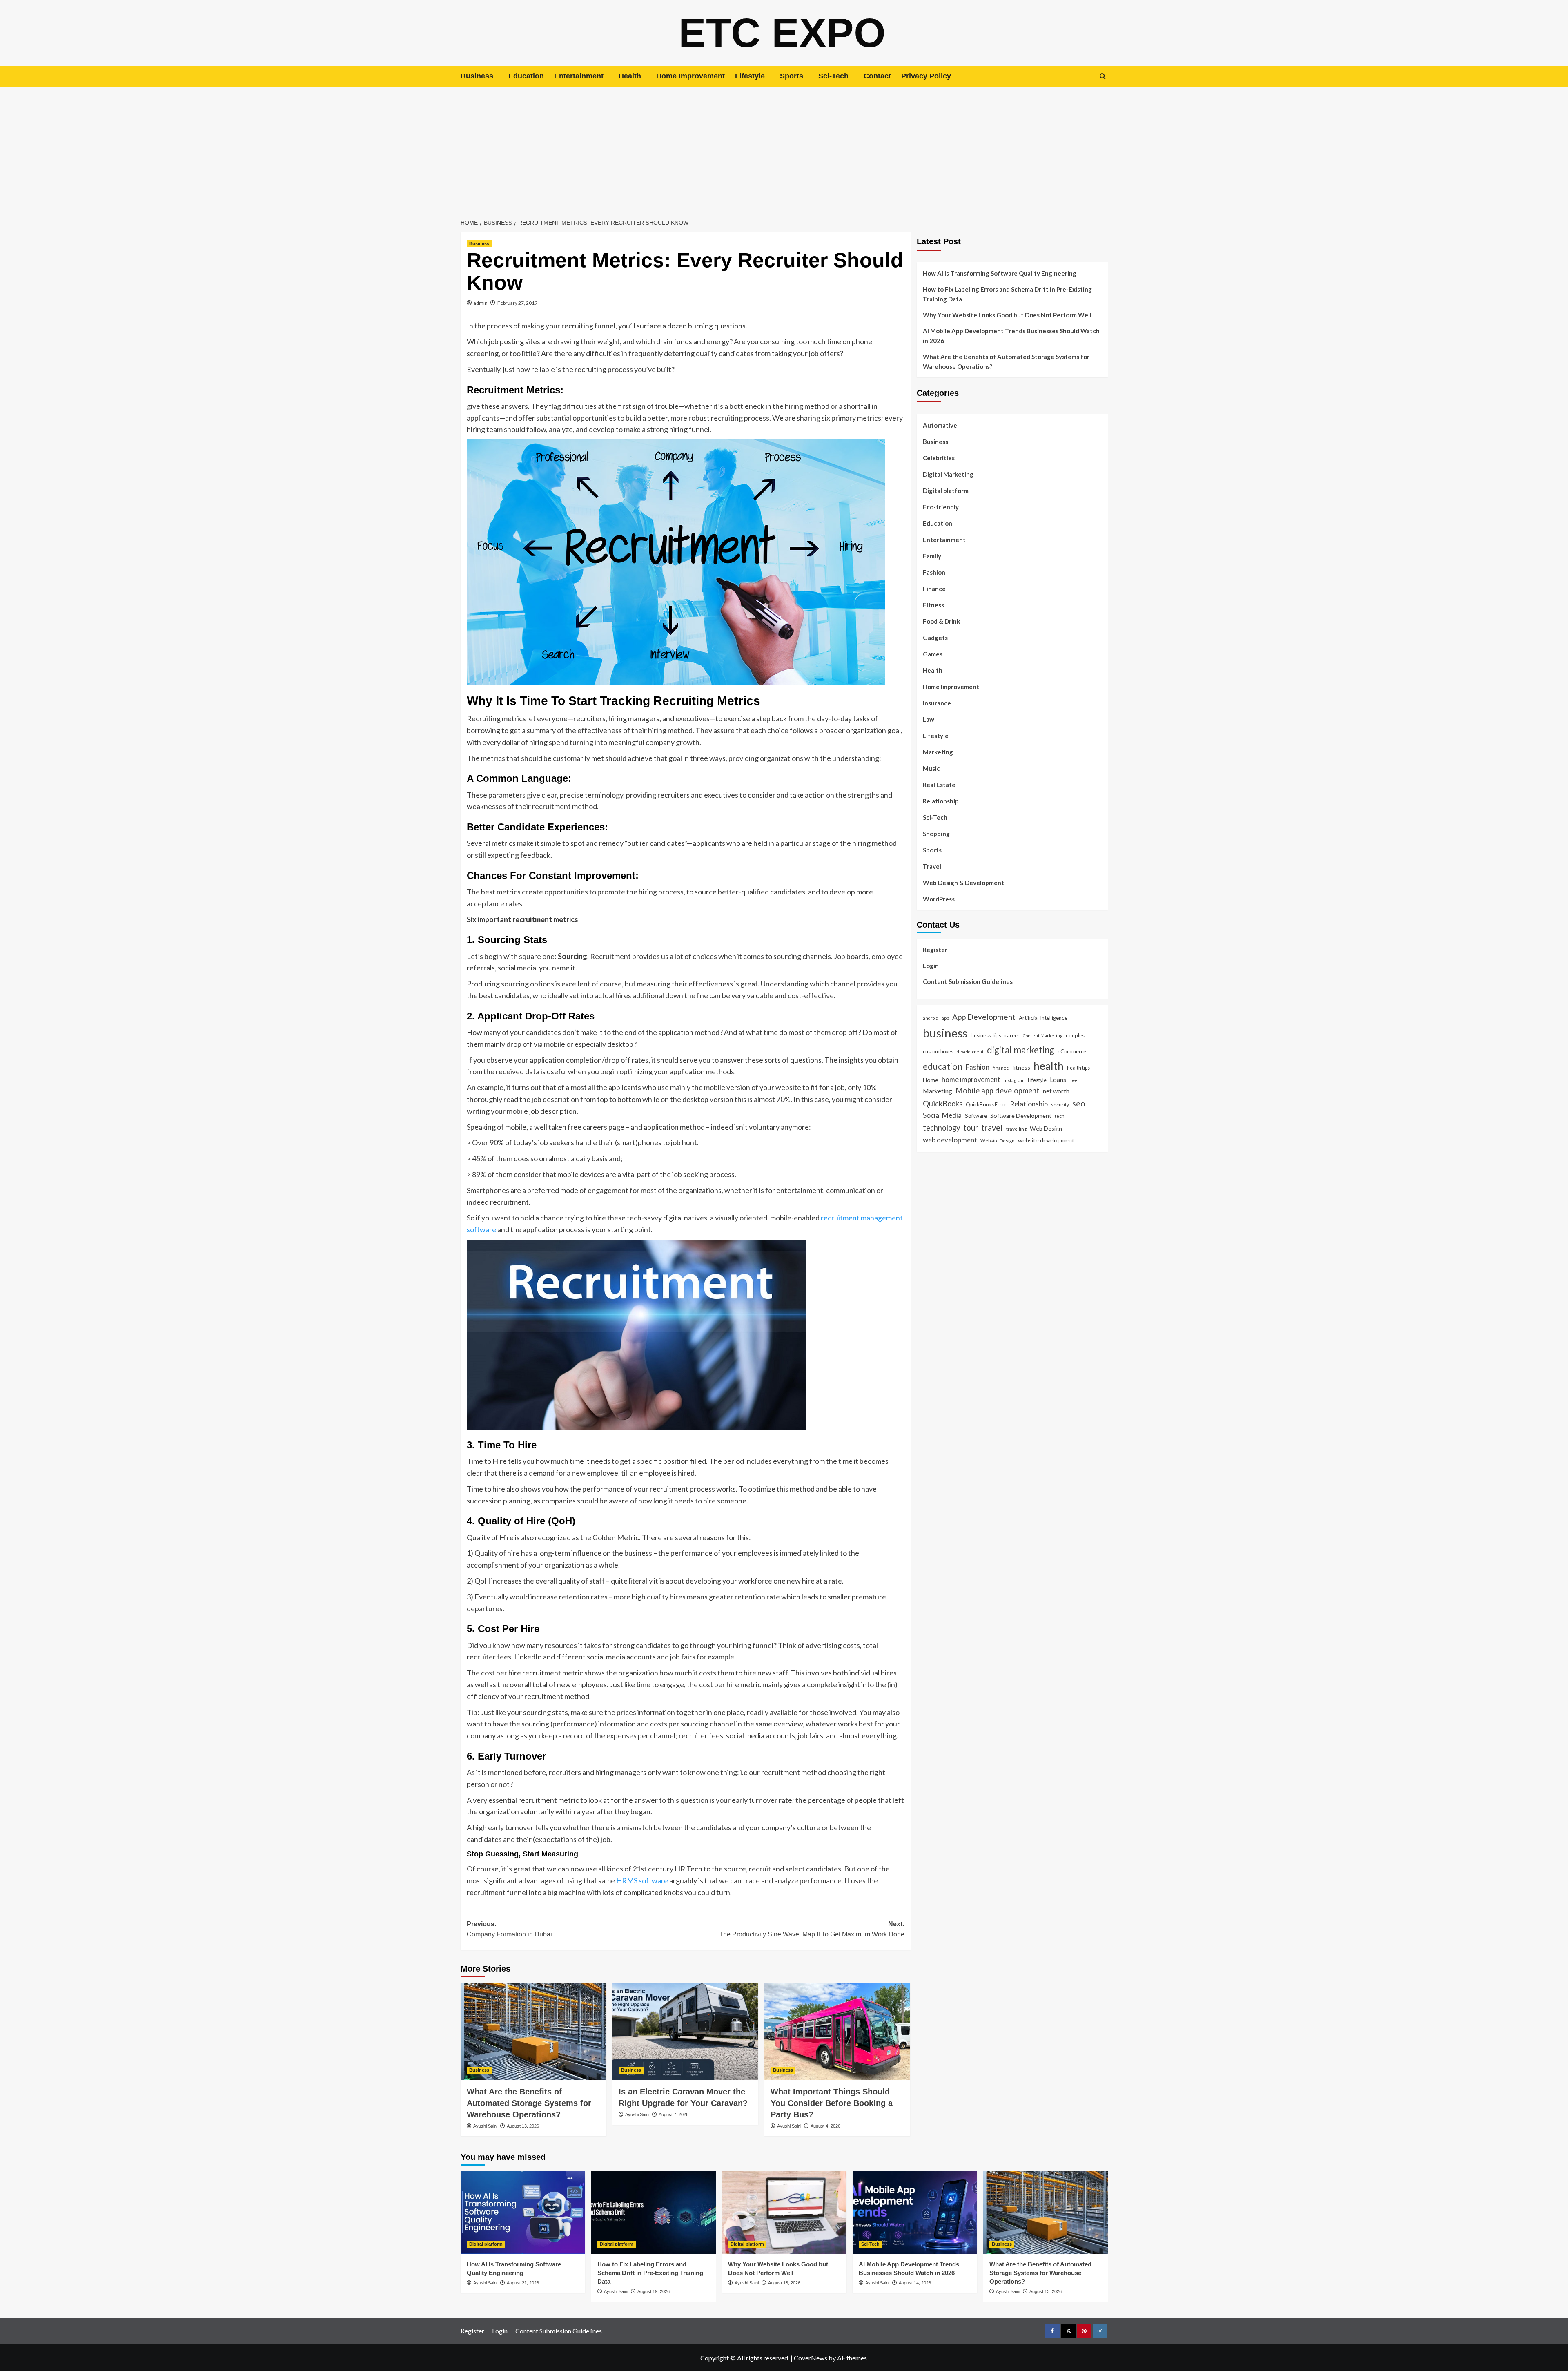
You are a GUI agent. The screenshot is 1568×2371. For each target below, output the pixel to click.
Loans (1058, 1080)
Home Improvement (690, 76)
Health (630, 76)
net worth (1056, 1091)
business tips (986, 1035)
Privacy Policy (926, 76)
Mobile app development (998, 1091)
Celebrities (939, 458)
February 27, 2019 (517, 303)
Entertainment (579, 76)
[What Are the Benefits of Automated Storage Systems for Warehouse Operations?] (533, 2031)
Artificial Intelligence (1043, 1018)
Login (931, 966)
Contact (877, 76)
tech (1060, 1116)
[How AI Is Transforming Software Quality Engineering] (523, 2212)
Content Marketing (1043, 1036)
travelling (1016, 1129)
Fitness (933, 605)
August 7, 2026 (674, 2114)
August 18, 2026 (784, 2283)
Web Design (1046, 1128)
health (1049, 1066)
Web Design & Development (963, 883)
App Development (984, 1017)
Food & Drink (941, 621)
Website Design (998, 1140)
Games (933, 654)
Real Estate (939, 785)
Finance (934, 589)
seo (1079, 1103)
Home (931, 1080)
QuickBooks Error (986, 1104)
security (1060, 1104)
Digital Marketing (948, 474)
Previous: (509, 1929)
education (943, 1066)
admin (481, 303)
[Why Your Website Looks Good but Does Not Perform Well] (784, 2212)
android (931, 1018)
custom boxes (938, 1051)
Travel (932, 866)
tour (971, 1128)
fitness (1021, 1067)
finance (1001, 1068)
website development (1046, 1140)
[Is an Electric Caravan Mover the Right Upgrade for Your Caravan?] (685, 2031)
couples (1075, 1035)
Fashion (934, 572)
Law (929, 719)
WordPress (939, 899)
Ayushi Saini (485, 2126)
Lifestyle (750, 76)
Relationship (941, 801)
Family (932, 556)
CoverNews (811, 2358)
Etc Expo (782, 33)
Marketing (938, 752)
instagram (1014, 1080)
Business (477, 76)
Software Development (1021, 1116)
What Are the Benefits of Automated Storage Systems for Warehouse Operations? (529, 2103)
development (970, 1052)
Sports (792, 76)
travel (992, 1127)
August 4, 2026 (825, 2126)
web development (950, 1140)
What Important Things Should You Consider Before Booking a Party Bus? (832, 2103)
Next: (812, 1929)
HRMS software (642, 1880)
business (945, 1033)
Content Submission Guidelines (968, 981)
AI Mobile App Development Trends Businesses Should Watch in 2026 (1011, 336)
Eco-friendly (941, 507)
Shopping (936, 834)
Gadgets (935, 638)
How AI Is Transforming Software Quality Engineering (1000, 273)
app (945, 1018)
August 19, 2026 (654, 2291)
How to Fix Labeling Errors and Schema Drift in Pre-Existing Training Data (1007, 294)
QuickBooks (943, 1104)
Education (526, 76)
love (1074, 1080)
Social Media (942, 1115)
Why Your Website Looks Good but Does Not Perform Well (1008, 315)
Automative (940, 425)
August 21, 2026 (523, 2283)
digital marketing (1021, 1050)
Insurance (937, 703)
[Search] (1103, 76)
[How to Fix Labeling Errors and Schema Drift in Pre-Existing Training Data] (654, 2212)
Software (976, 1116)
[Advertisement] (784, 148)
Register (935, 950)
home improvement (971, 1079)
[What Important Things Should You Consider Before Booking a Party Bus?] (837, 2031)
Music (931, 768)
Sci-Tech (833, 76)
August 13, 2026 (523, 2126)
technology (941, 1128)
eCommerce (1072, 1051)
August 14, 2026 (915, 2283)
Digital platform (946, 491)
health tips (1078, 1068)
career (1012, 1035)
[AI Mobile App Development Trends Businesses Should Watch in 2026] (915, 2212)
